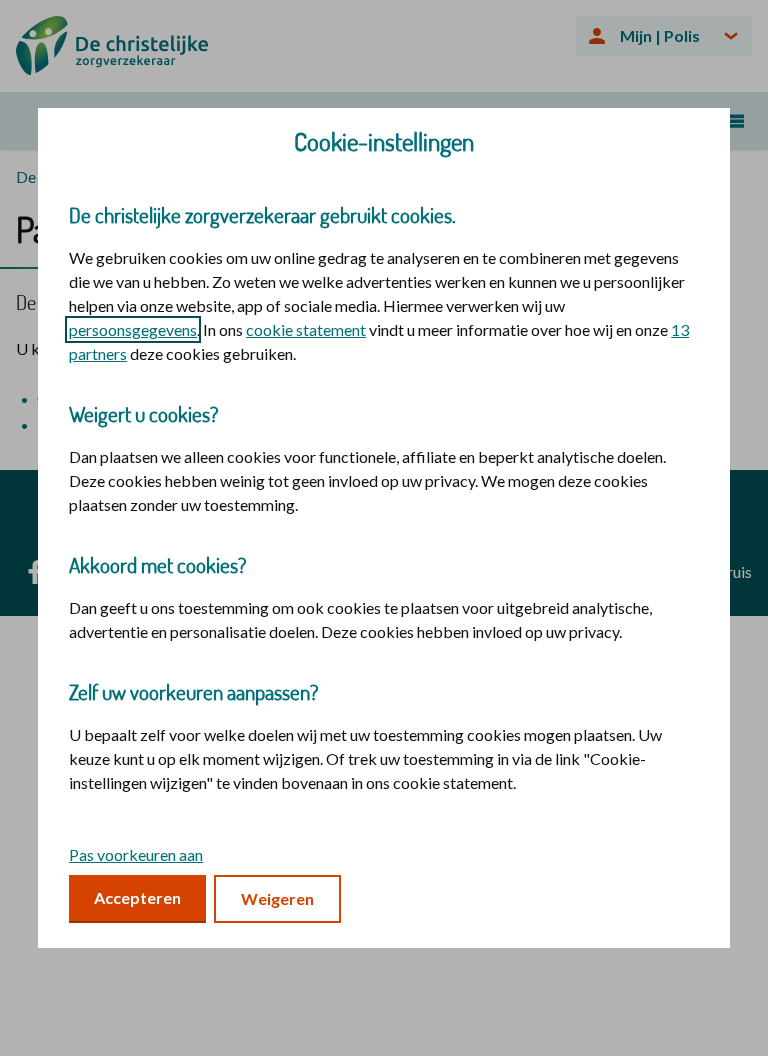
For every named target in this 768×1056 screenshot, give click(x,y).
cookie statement (306, 329)
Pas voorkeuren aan (136, 854)
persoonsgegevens (133, 329)
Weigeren (277, 898)
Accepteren (137, 897)
